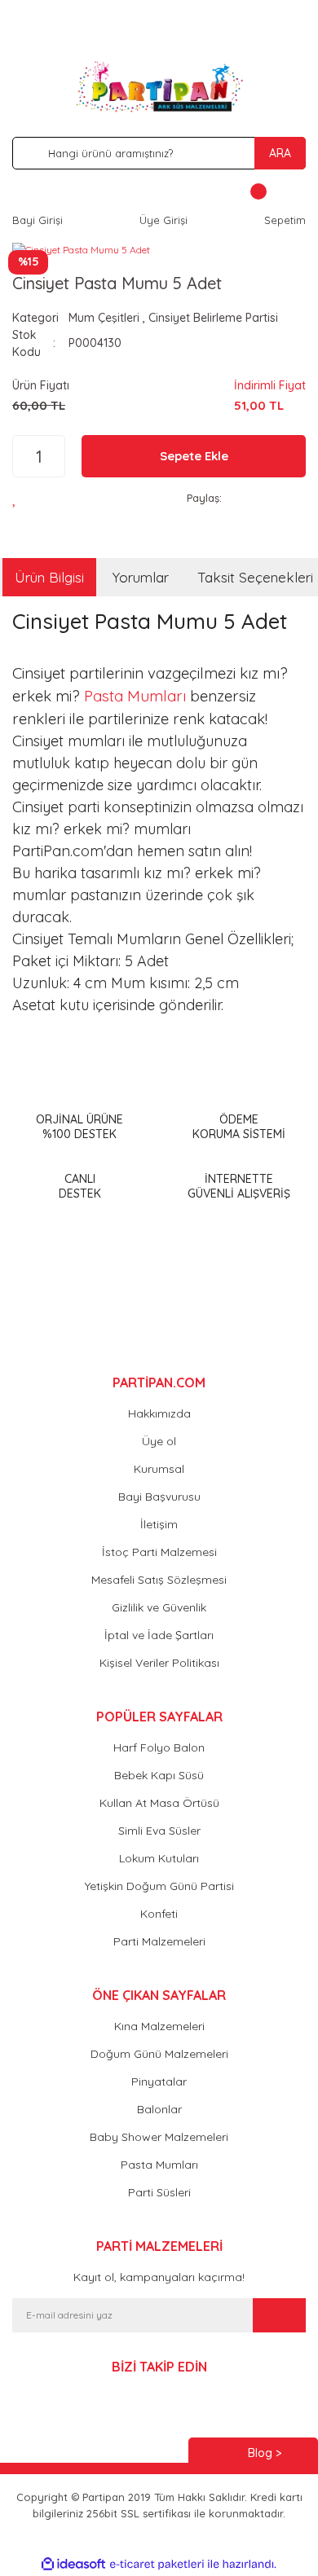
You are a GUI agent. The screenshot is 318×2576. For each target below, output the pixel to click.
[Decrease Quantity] (21, 456)
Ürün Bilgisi (49, 577)
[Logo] (159, 86)
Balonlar (159, 2109)
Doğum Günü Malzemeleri (159, 2054)
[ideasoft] (73, 2564)
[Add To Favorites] (19, 498)
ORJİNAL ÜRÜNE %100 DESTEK (79, 1127)
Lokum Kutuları (159, 1858)
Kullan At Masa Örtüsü (159, 1803)
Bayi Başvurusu (159, 1497)
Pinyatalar (159, 2081)
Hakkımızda (159, 1413)
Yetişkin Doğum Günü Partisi (159, 1886)
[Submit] (279, 2315)
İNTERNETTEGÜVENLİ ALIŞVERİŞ (239, 1186)
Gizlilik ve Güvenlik (159, 1607)
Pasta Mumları (135, 696)
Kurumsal (159, 1469)
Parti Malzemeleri (159, 1941)
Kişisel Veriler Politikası (159, 1663)
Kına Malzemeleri (159, 2026)
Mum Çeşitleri (104, 318)
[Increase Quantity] (57, 456)
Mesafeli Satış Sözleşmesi (159, 1580)
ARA (280, 153)
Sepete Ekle (194, 456)
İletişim (159, 1524)
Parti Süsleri (159, 2192)
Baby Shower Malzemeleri (159, 2137)
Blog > (265, 2453)
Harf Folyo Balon (159, 1747)
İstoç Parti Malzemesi (159, 1552)
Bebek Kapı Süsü (159, 1775)
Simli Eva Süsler (159, 1831)
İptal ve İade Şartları (159, 1635)
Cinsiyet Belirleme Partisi (213, 318)
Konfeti (159, 1914)
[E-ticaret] (157, 2564)
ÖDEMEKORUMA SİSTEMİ (239, 1127)
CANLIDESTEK (80, 1186)
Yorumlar (141, 577)
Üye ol (159, 1441)
